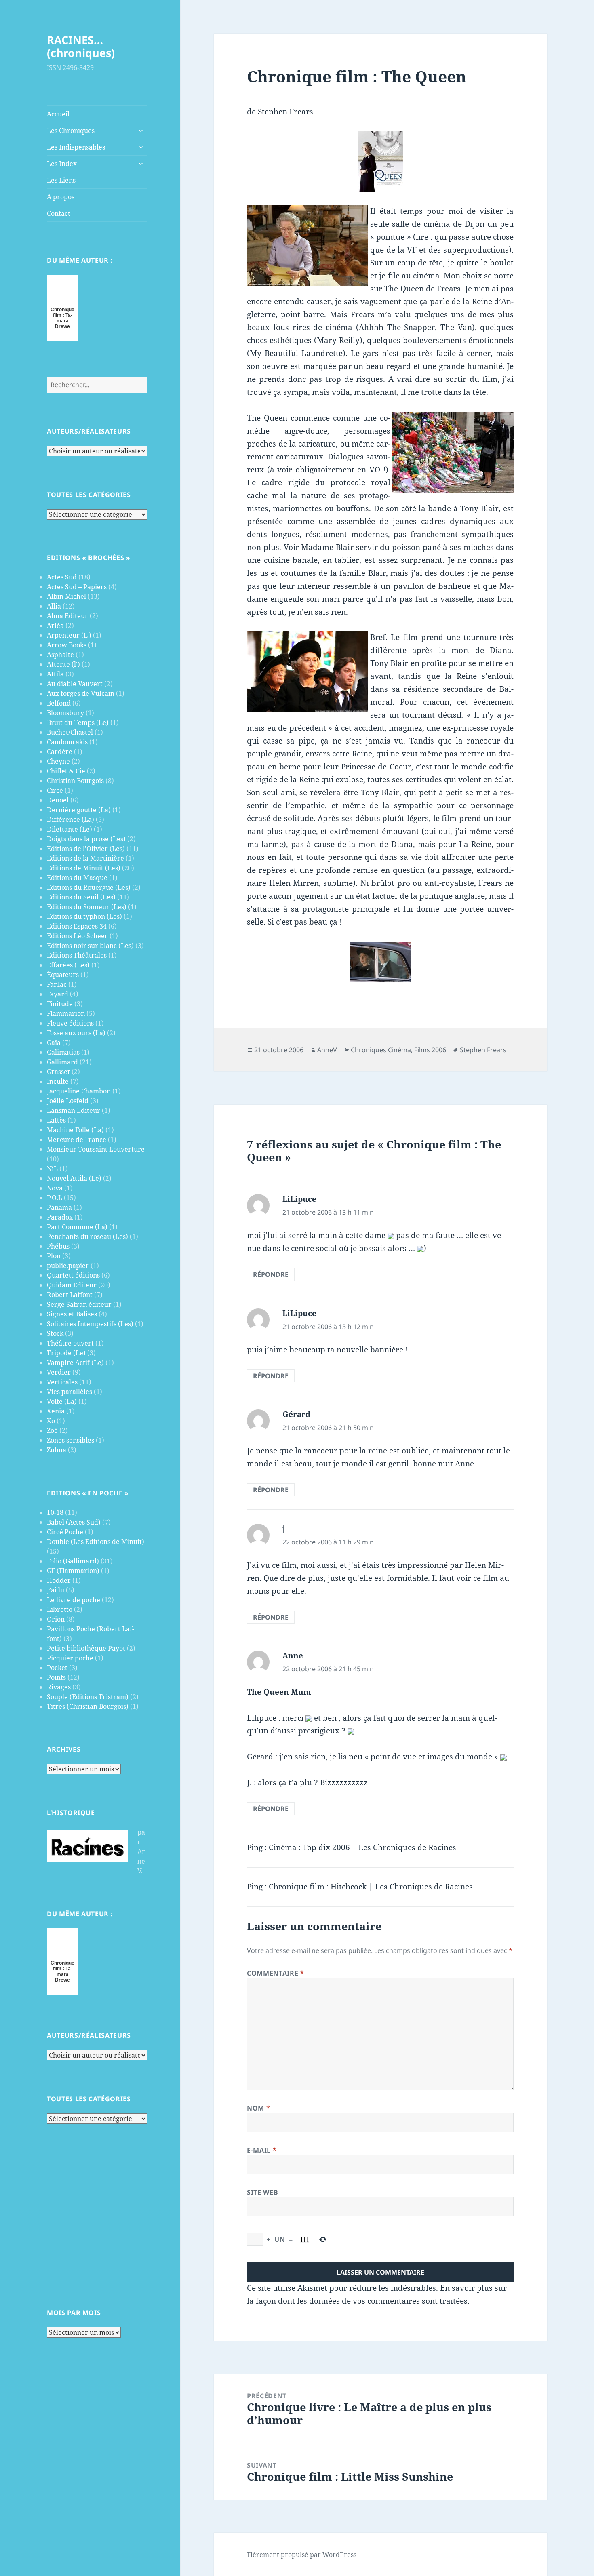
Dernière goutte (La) (79, 810)
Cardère (60, 752)
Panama (59, 1207)
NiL (52, 1169)
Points (56, 1677)
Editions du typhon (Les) (84, 916)
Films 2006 (430, 1050)
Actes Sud (62, 577)
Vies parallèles (70, 1392)
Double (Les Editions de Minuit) (96, 1542)
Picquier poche (70, 1658)
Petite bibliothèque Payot (86, 1648)
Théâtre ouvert (70, 1343)
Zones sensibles (71, 1440)
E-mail (262, 2150)
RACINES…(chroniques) (81, 46)
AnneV (327, 1050)
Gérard (296, 1414)
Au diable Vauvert (75, 684)
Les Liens (61, 180)
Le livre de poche (74, 1600)
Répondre (271, 1274)
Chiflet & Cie (66, 771)
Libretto (60, 1609)
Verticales (62, 1382)
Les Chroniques (71, 131)
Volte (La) (62, 1401)
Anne (293, 1656)
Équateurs (63, 975)
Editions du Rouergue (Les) (89, 887)
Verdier (59, 1372)
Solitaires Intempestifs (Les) (90, 1324)
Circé (55, 790)
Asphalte (60, 655)
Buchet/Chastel (70, 732)
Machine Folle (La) (75, 1130)
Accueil (58, 114)
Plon (54, 1256)
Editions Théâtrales (77, 955)
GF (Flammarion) (73, 1571)
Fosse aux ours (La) (76, 1033)
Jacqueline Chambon (79, 1091)
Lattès (56, 1120)
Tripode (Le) (66, 1353)
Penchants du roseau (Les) (87, 1236)
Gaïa (54, 1043)
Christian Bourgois (75, 781)
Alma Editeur (67, 616)
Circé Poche (65, 1532)
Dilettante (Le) (70, 829)
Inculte (58, 1081)
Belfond (59, 703)
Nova (55, 1188)
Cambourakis (67, 742)
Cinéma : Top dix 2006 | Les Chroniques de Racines (362, 1847)
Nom (258, 2108)
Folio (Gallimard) (73, 1561)
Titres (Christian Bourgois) (88, 1706)
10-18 (55, 1512)
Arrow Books (67, 645)
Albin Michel (66, 596)
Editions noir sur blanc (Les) (90, 946)
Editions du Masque (77, 878)
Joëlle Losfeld (68, 1101)
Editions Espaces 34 (77, 926)
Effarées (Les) (68, 965)
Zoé (52, 1430)
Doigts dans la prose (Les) (86, 839)
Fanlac (57, 984)
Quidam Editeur (72, 1285)
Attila (55, 674)
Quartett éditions (73, 1275)
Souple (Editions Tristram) (88, 1697)
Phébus (58, 1246)
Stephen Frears (483, 1050)
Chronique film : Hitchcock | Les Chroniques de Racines (371, 1887)
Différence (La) (71, 819)
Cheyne (58, 761)
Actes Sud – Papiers (77, 587)
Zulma (57, 1450)
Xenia (56, 1411)
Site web (262, 2192)
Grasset (58, 1072)
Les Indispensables (76, 147)
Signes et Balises (72, 1314)
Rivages (59, 1687)
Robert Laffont (70, 1295)
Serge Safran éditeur (79, 1304)
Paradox (60, 1217)
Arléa (55, 626)
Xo (51, 1421)
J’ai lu (56, 1590)
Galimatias (63, 1052)
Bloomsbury (65, 713)
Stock (55, 1333)
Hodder (59, 1580)
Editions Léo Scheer (77, 936)
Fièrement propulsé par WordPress (302, 2555)
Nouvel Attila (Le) (74, 1178)
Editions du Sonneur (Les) (87, 907)
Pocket (57, 1668)
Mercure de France (77, 1140)
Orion (56, 1619)
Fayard (58, 994)
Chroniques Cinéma (381, 1050)
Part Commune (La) (77, 1227)
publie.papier (68, 1266)
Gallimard (62, 1062)
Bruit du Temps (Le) (78, 722)
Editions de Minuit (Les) (84, 868)
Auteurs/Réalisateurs (89, 431)
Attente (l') (63, 664)
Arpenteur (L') (69, 635)
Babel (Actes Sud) (74, 1522)
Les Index (62, 164)
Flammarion (66, 1013)
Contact (59, 213)
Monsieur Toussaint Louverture (96, 1149)
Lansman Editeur (74, 1110)
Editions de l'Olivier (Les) (86, 849)
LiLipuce (299, 1199)
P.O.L (55, 1198)
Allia (54, 606)
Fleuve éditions (70, 1023)
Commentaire (275, 1973)
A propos (61, 197)
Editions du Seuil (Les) (81, 897)
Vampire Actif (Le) (75, 1363)
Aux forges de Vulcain (81, 693)
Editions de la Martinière (85, 858)
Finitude (60, 1004)
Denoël (58, 800)
